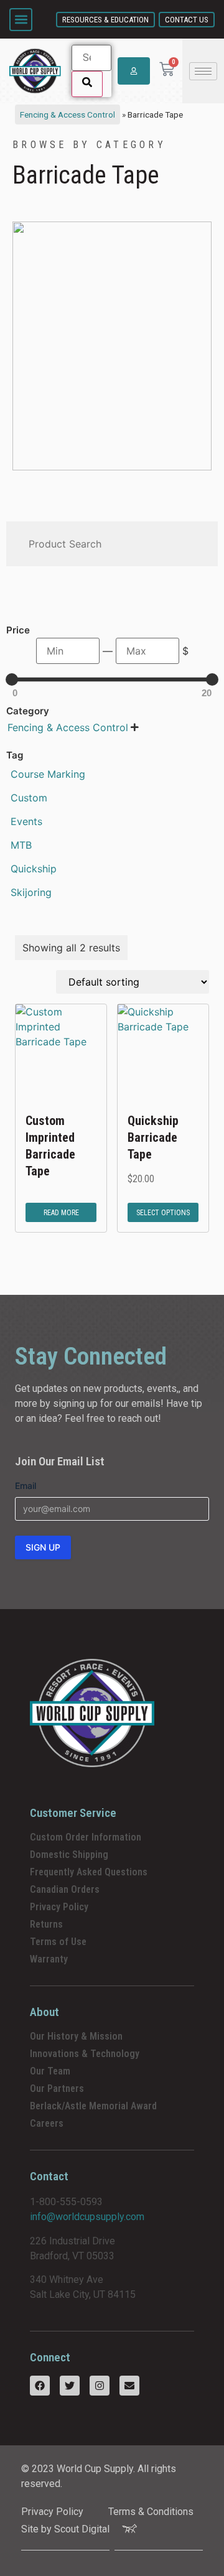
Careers (47, 2123)
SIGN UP (43, 1547)
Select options (163, 1213)
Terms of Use (58, 1942)
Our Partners (57, 2088)
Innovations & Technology (85, 2054)
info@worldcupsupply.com (87, 2217)
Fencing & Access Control (68, 114)
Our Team (50, 2071)
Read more (61, 1213)
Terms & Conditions (151, 2512)
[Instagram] (100, 2386)
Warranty (49, 1959)
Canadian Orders (65, 1889)
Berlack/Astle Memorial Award (93, 2106)
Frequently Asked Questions (89, 1872)
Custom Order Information (86, 1837)
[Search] (87, 84)
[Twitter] (70, 2386)
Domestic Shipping (69, 1855)
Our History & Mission (76, 2036)
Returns (46, 1924)
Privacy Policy (59, 1907)
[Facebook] (40, 2386)
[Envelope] (129, 2386)
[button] (21, 20)
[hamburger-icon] (203, 71)
